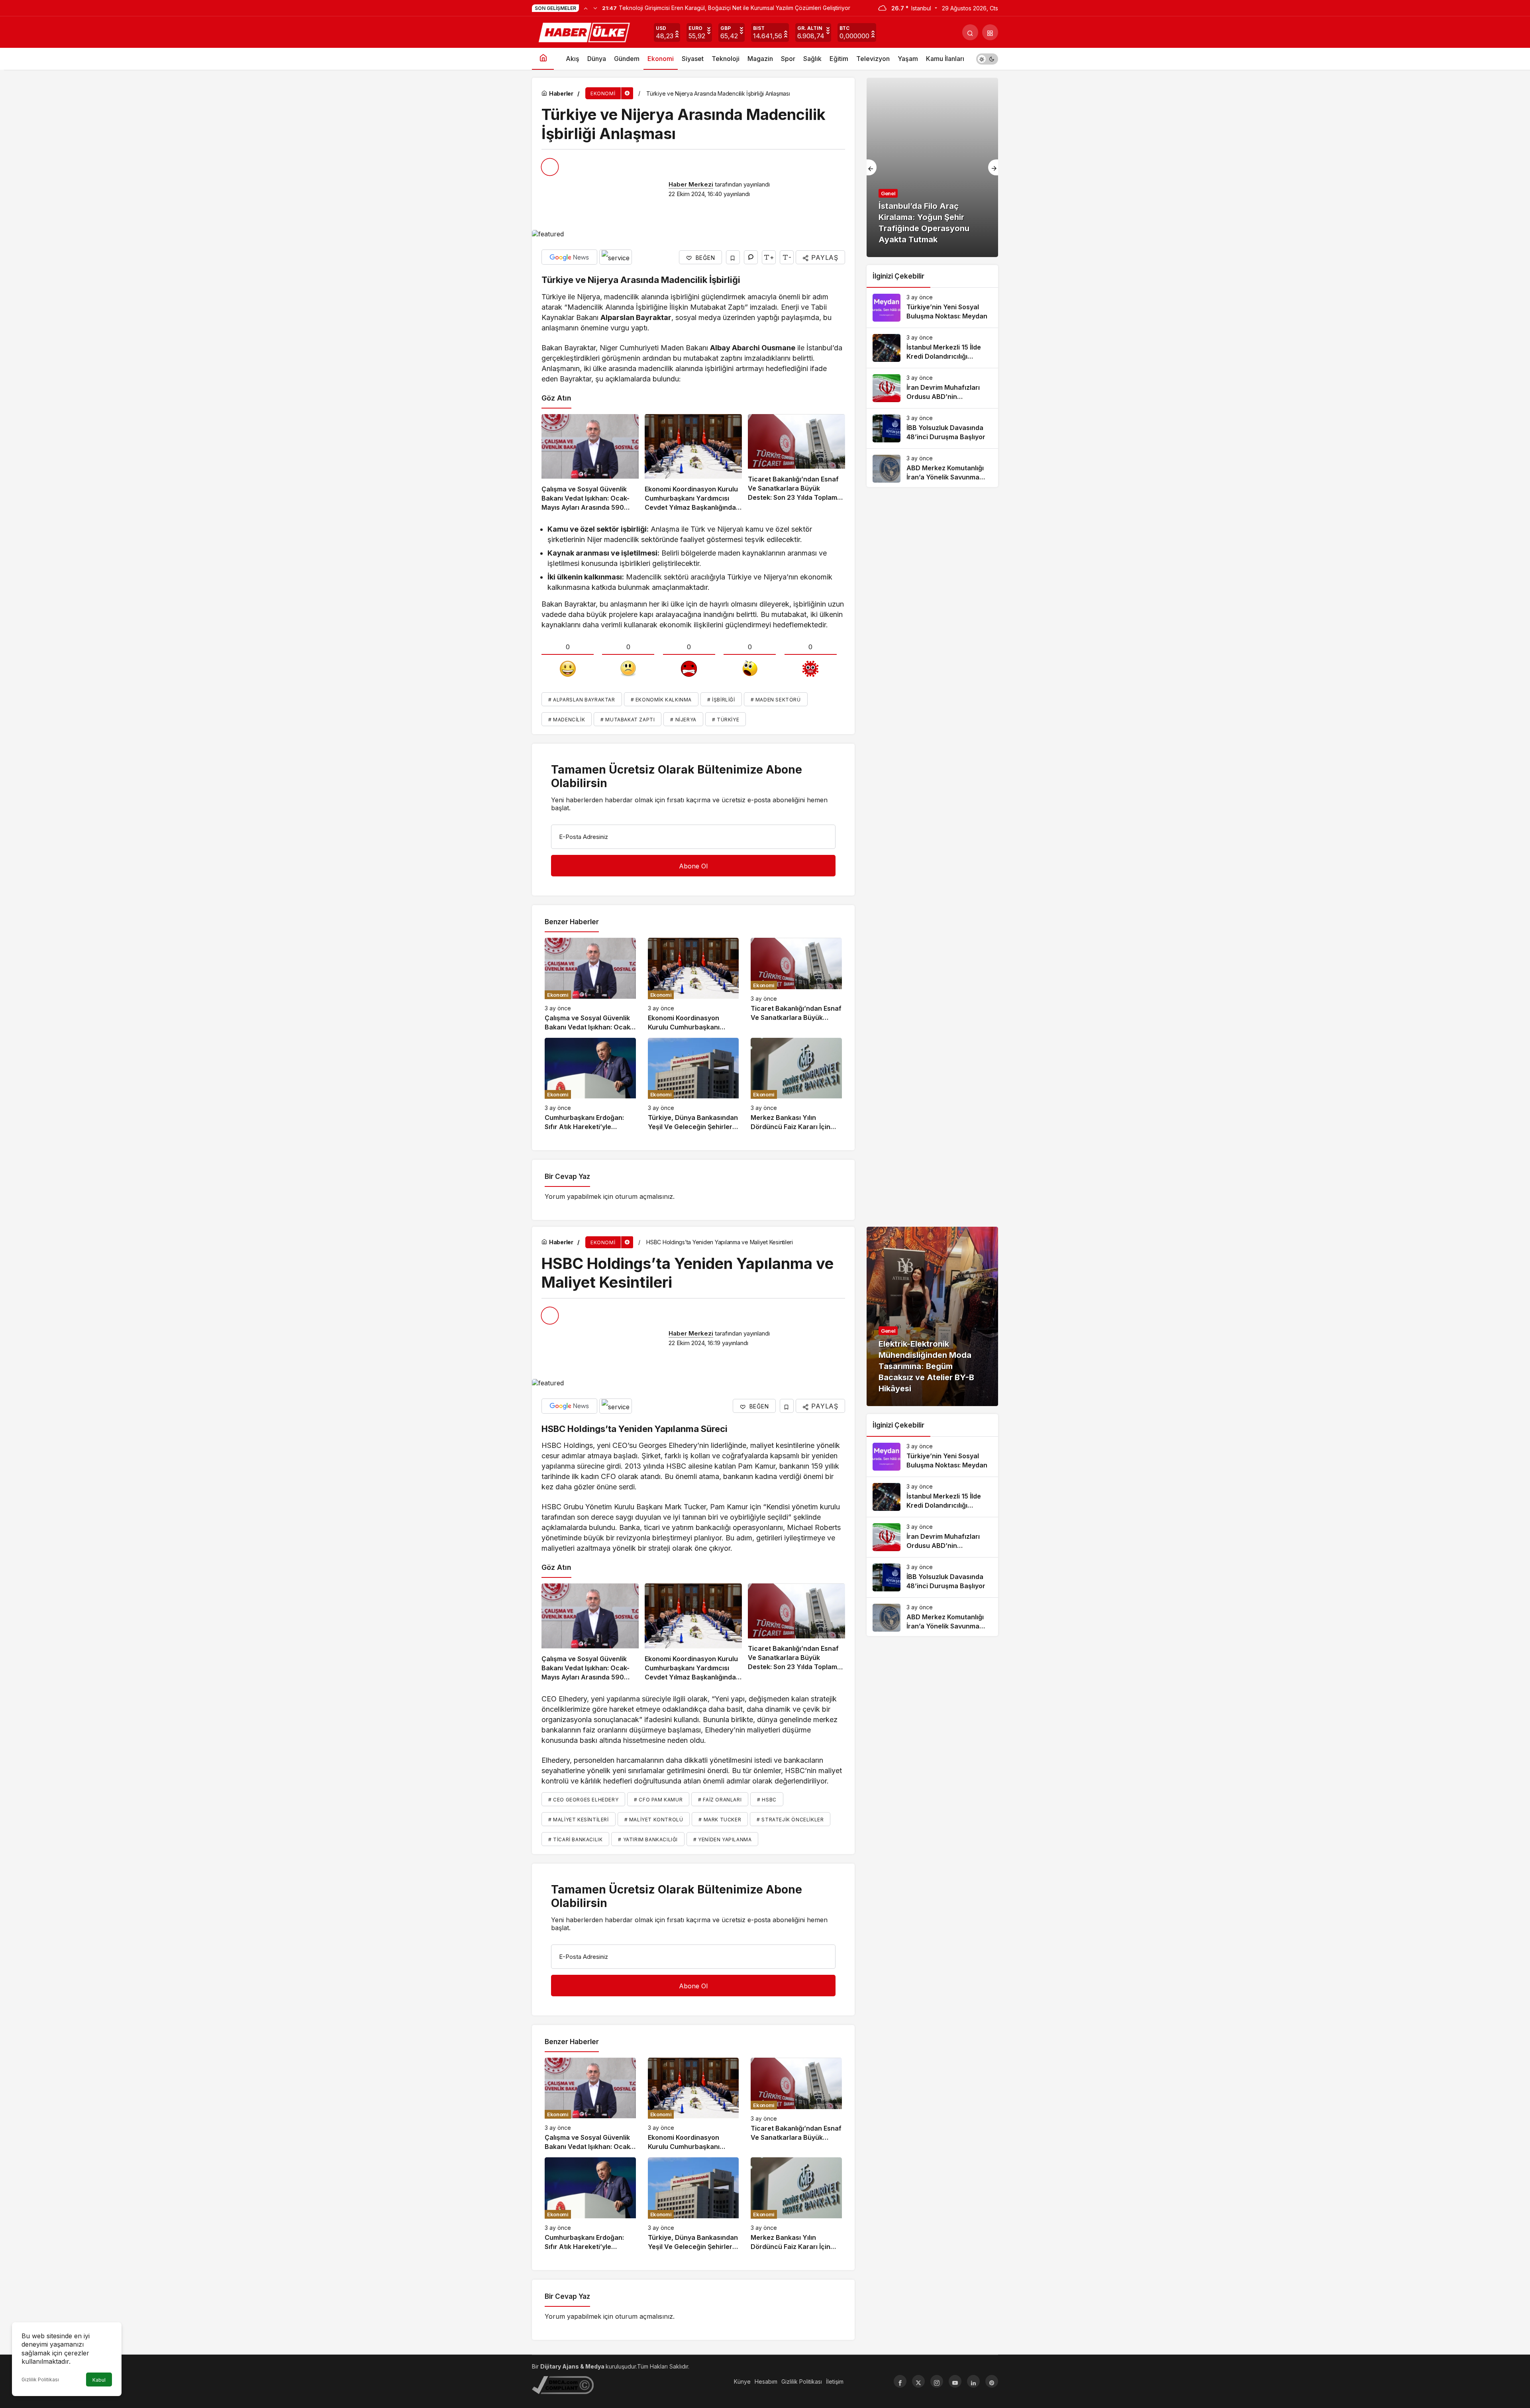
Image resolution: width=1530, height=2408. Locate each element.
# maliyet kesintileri (579, 1820)
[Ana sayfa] (543, 59)
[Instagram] (937, 2381)
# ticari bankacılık (575, 1839)
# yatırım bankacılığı (648, 1839)
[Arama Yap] (970, 32)
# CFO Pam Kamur (658, 1800)
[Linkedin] (973, 2381)
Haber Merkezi (691, 184)
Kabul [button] (99, 2380)
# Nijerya (683, 720)
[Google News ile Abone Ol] (569, 257)
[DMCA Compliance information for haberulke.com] (563, 2385)
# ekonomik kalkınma (661, 700)
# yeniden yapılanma (722, 1839)
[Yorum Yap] (751, 257)
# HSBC (767, 1800)
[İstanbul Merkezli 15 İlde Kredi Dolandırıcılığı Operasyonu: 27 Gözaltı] (932, 348)
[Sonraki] (595, 8)
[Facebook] (900, 2381)
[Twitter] (918, 2381)
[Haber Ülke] (585, 31)
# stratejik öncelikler (790, 1820)
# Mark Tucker (720, 1820)
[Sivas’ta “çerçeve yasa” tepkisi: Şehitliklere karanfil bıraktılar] (932, 167)
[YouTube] (955, 2381)
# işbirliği (721, 700)
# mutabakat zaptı (628, 720)
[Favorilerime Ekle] (733, 257)
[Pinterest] (992, 2381)
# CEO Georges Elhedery (583, 1800)
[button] (990, 32)
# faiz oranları (720, 1800)
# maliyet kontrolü (654, 1820)
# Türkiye (726, 720)
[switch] (987, 59)
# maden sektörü (776, 700)
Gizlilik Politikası (40, 2380)
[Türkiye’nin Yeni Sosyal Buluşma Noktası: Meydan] (932, 308)
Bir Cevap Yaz (567, 1177)
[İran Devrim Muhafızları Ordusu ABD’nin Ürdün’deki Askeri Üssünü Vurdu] (932, 388)
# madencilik (567, 720)
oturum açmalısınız (644, 1196)
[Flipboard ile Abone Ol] (616, 257)
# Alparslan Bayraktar (582, 700)
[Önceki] (586, 8)
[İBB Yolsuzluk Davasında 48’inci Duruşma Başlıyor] (932, 428)
